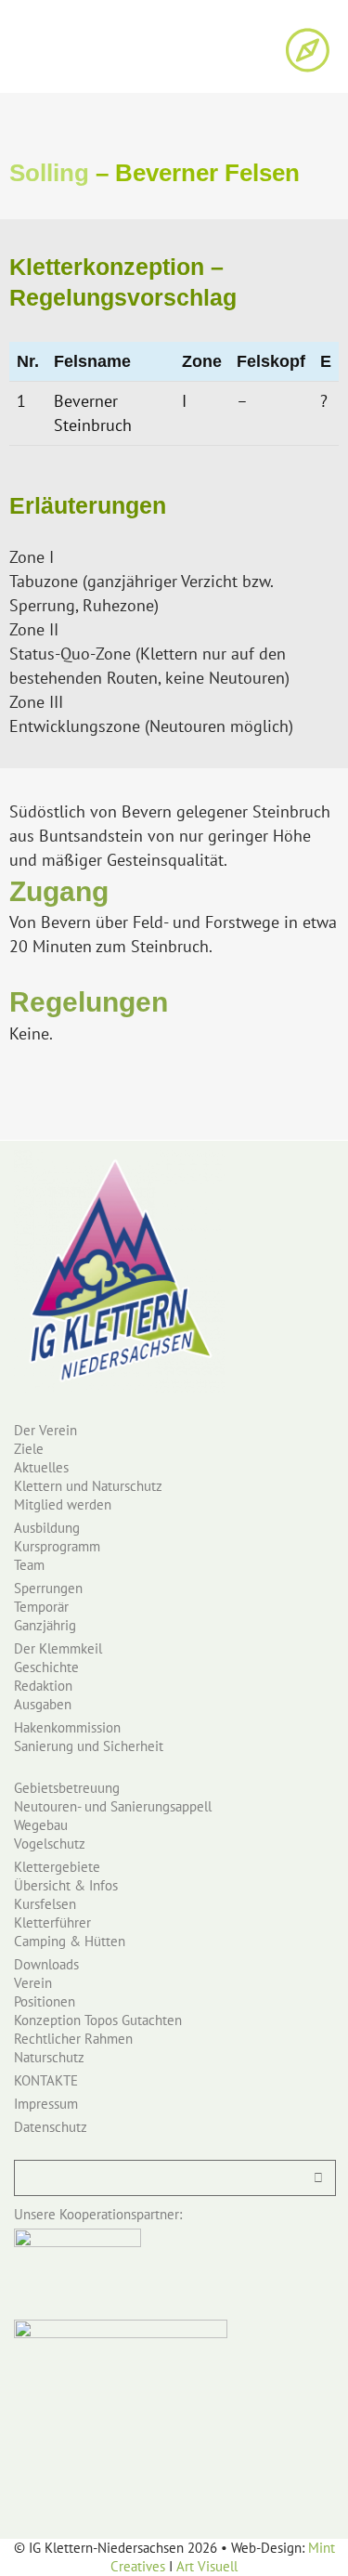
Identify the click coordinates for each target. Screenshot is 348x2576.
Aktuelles (41, 1467)
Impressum (46, 2104)
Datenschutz (51, 2127)
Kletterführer (52, 1922)
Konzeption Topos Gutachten (98, 2020)
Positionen (45, 2001)
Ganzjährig (45, 1625)
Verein (33, 1983)
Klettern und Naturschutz (88, 1486)
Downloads (46, 1964)
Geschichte (46, 1667)
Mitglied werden (63, 1504)
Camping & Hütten (70, 1941)
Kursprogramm (57, 1546)
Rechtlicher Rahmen (73, 2039)
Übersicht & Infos (66, 1885)
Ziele (29, 1449)
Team (29, 1565)
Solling (49, 173)
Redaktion (43, 1686)
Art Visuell (207, 2566)
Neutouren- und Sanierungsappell (113, 1806)
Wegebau (41, 1825)
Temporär (41, 1607)
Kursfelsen (45, 1904)
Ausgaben (43, 1704)
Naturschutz (49, 2057)
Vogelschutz (50, 1844)
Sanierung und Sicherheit (89, 1746)
